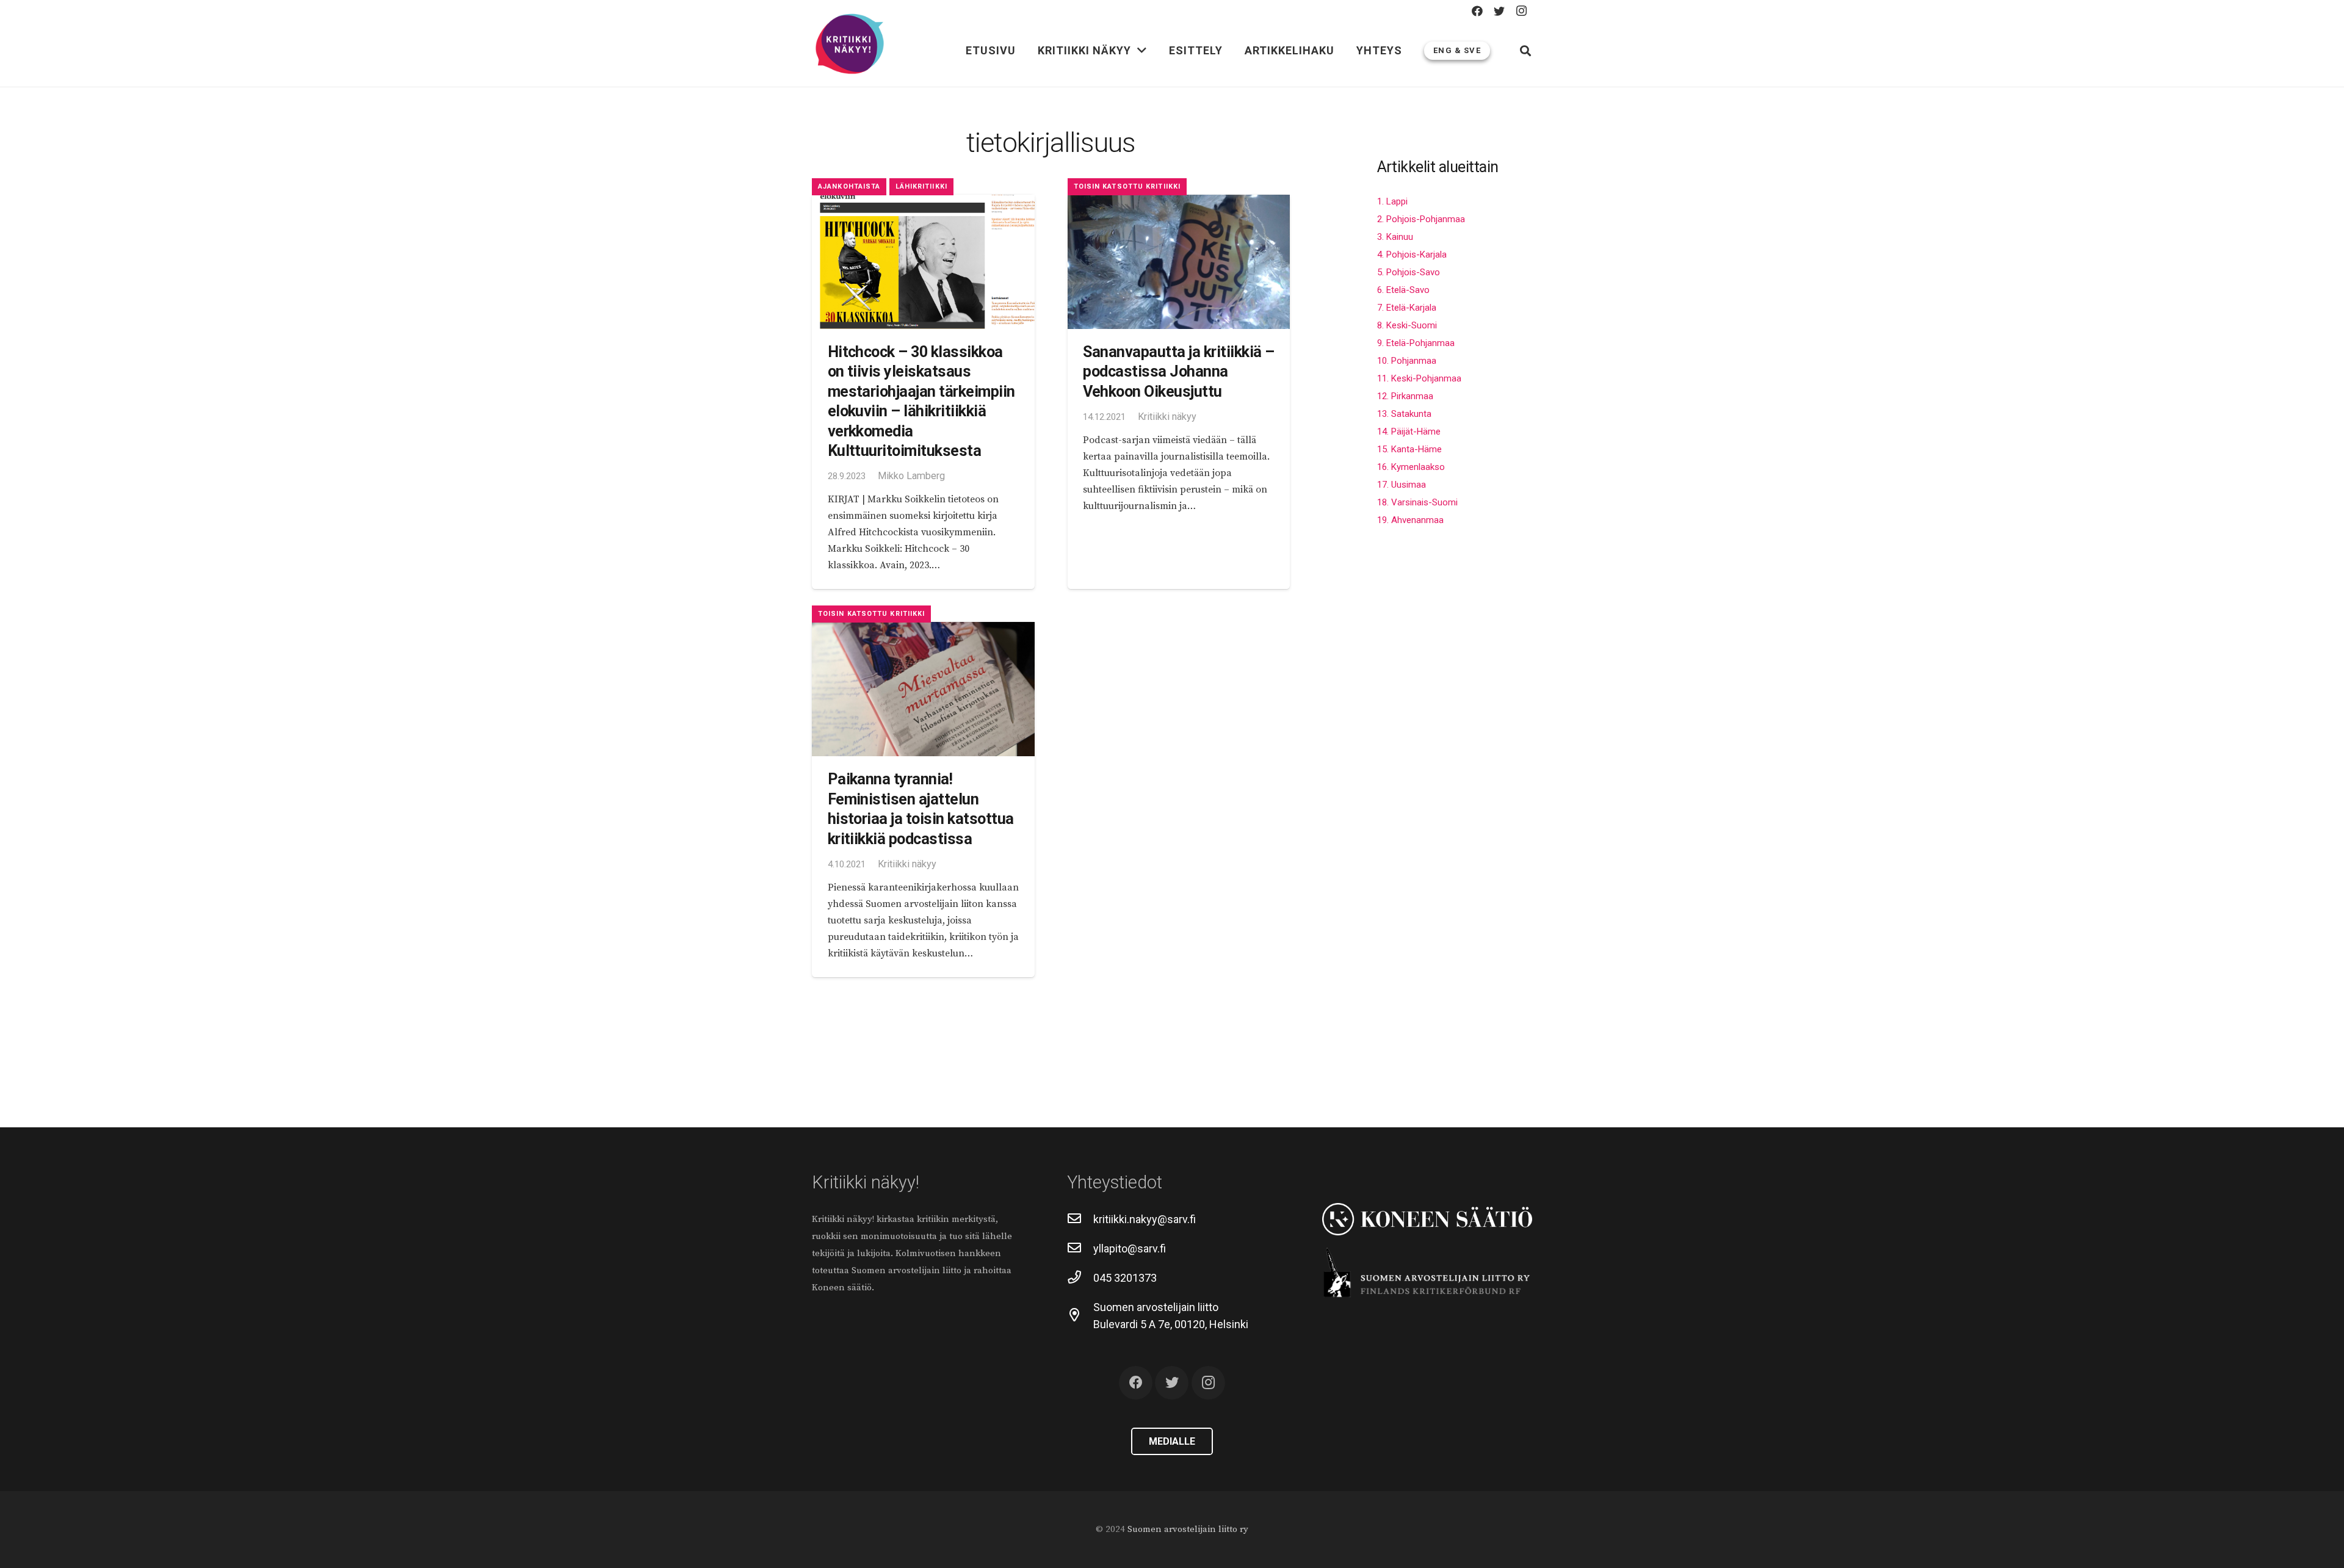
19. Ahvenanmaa (1410, 520)
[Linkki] (850, 45)
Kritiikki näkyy (1167, 417)
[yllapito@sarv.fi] (1080, 1249)
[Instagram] (1521, 11)
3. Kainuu (1395, 237)
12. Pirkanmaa (1405, 396)
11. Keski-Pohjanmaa (1419, 378)
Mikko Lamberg (911, 476)
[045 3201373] (1080, 1278)
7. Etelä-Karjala (1407, 308)
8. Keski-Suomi (1407, 325)
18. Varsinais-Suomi (1417, 502)
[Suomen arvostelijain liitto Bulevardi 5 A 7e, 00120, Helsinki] (1080, 1316)
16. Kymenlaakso (1411, 467)
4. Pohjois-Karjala (1412, 255)
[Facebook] (1477, 11)
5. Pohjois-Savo (1409, 272)
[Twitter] (1499, 11)
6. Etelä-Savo (1403, 290)
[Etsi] (1525, 51)
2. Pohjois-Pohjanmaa (1421, 219)
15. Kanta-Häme (1409, 449)
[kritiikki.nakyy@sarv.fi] (1080, 1219)
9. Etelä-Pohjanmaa (1416, 343)
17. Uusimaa (1402, 485)
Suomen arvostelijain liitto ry (1188, 1529)
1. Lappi (1392, 201)
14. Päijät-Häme (1409, 432)
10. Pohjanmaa (1407, 361)
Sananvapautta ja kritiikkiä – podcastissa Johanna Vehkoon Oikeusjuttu (1178, 372)
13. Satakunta (1404, 414)
